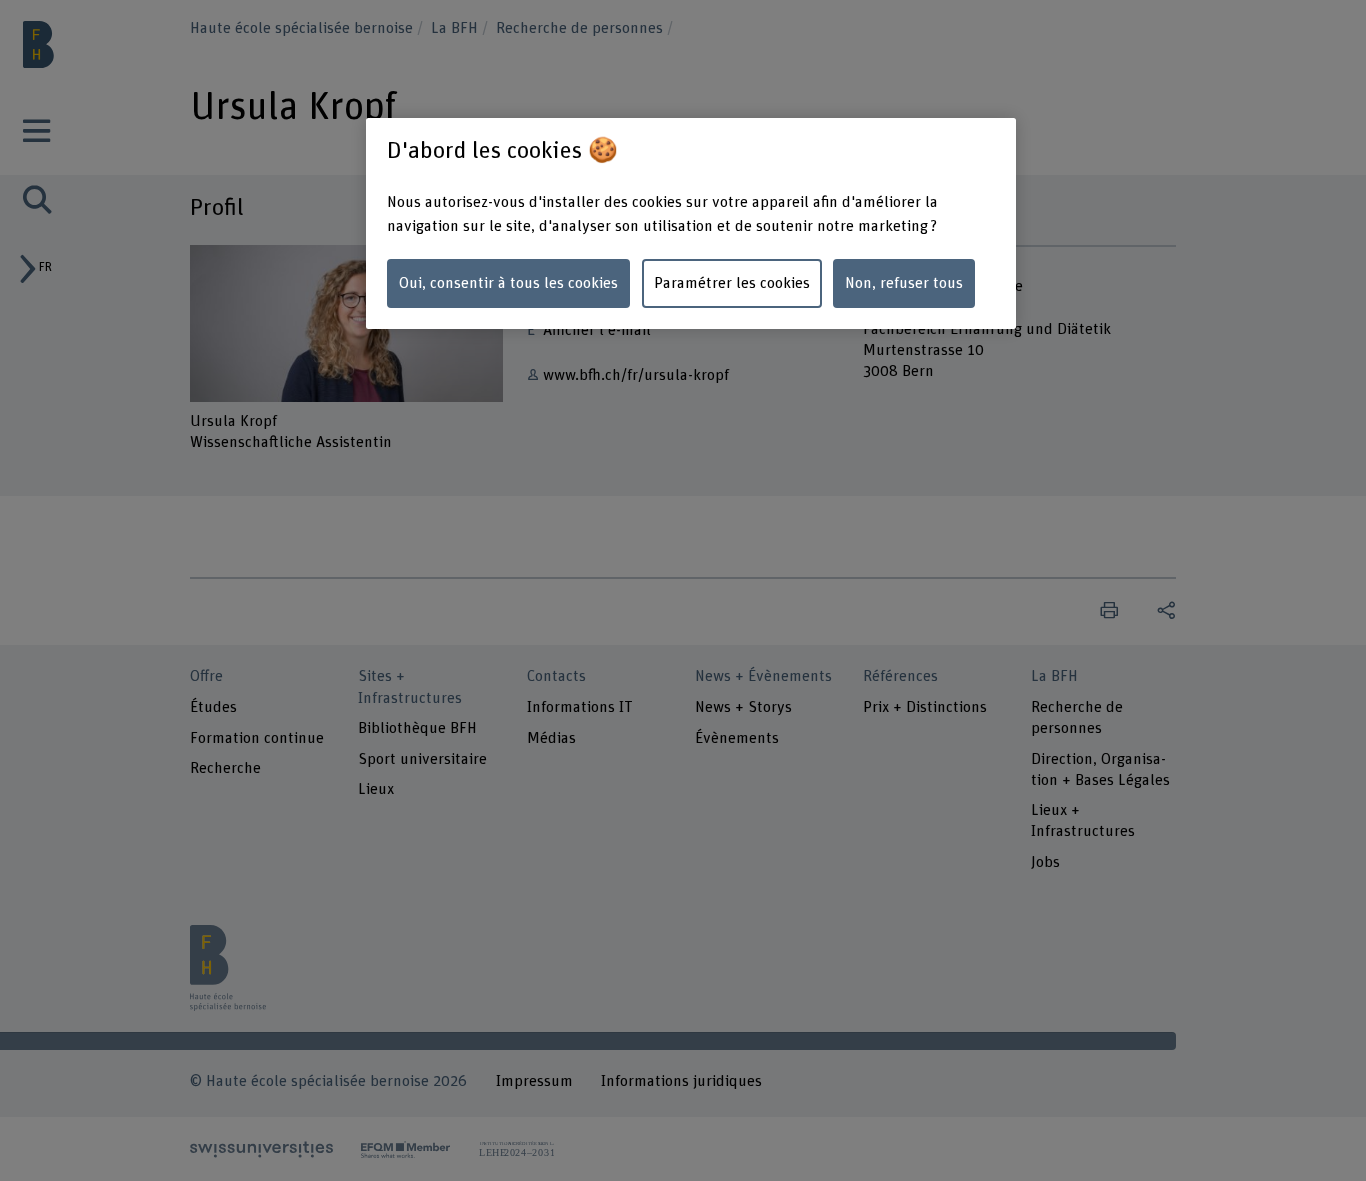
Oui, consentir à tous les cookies (508, 283)
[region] (691, 223)
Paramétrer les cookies (732, 283)
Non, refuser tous (904, 283)
